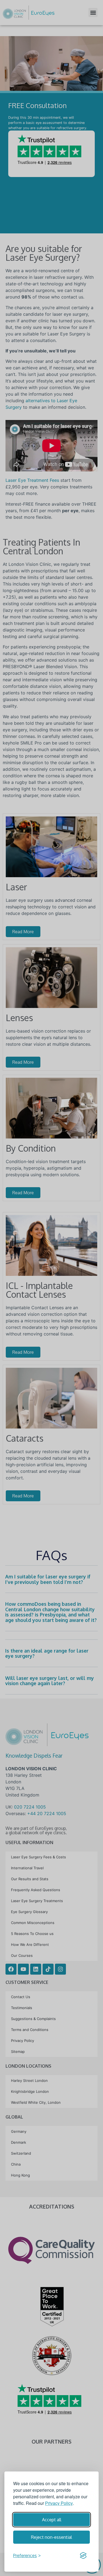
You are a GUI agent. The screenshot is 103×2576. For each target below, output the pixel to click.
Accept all (52, 2520)
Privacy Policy (59, 2503)
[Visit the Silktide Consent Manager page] (83, 2555)
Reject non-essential (51, 2537)
